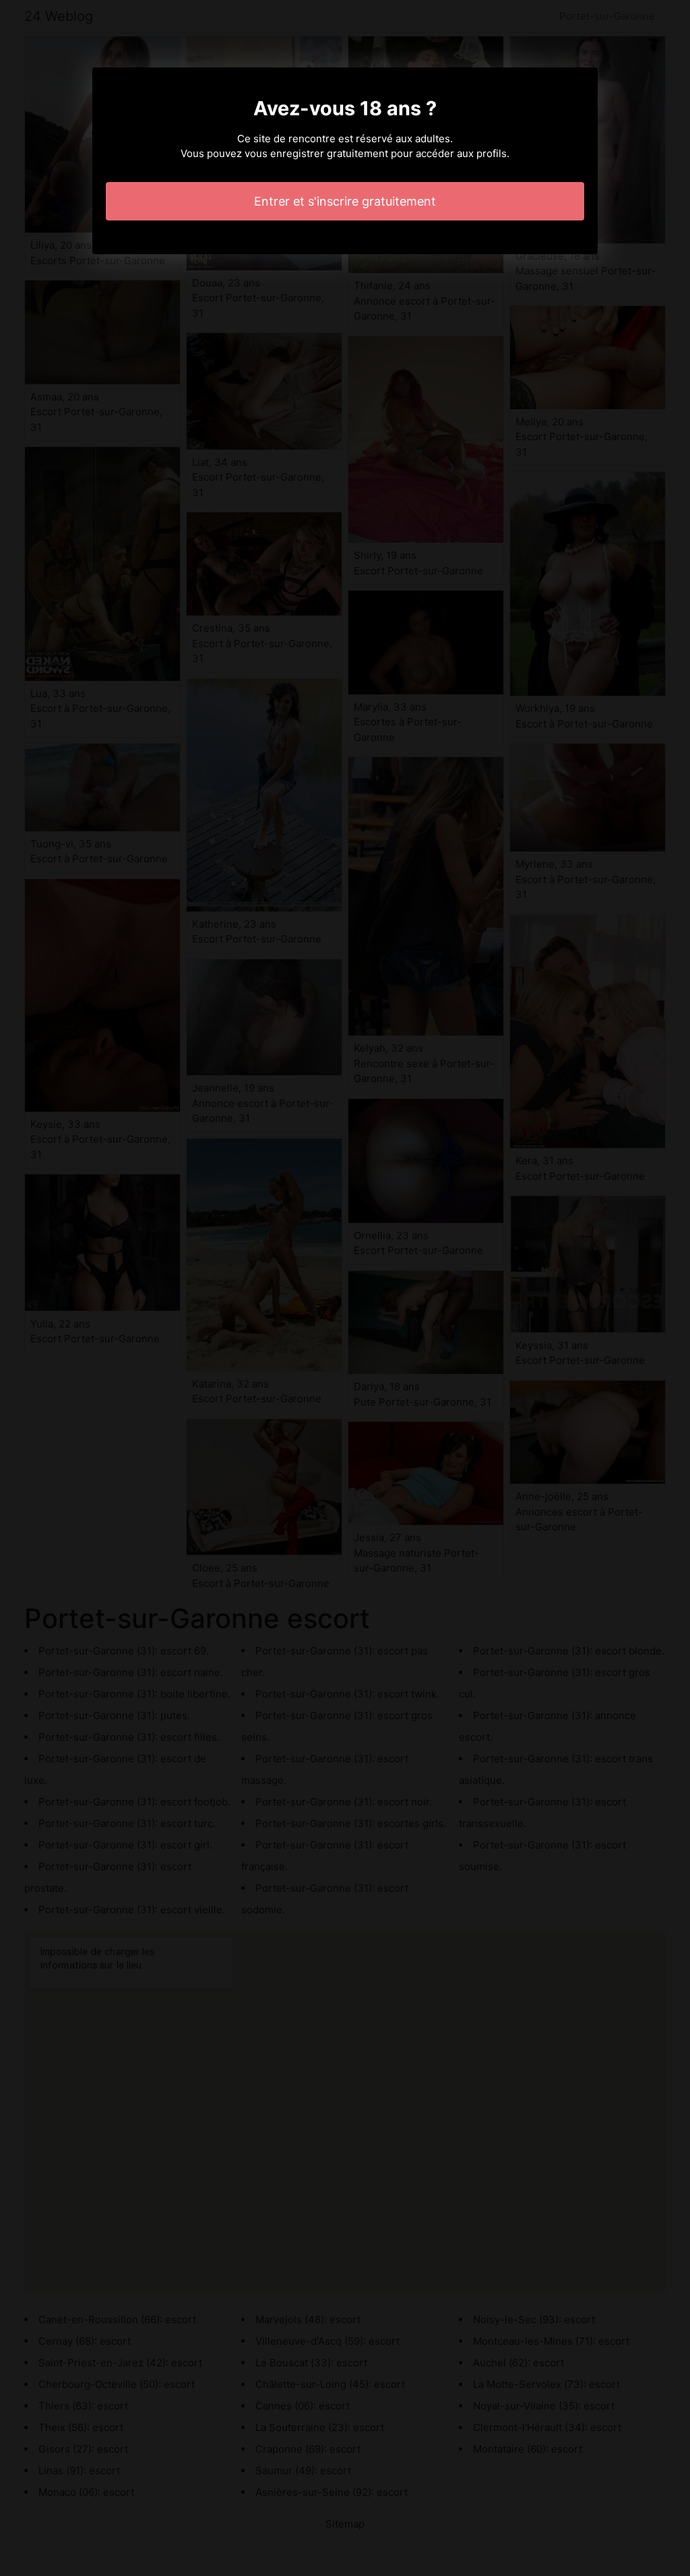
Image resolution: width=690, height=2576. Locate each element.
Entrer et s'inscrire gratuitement (345, 201)
